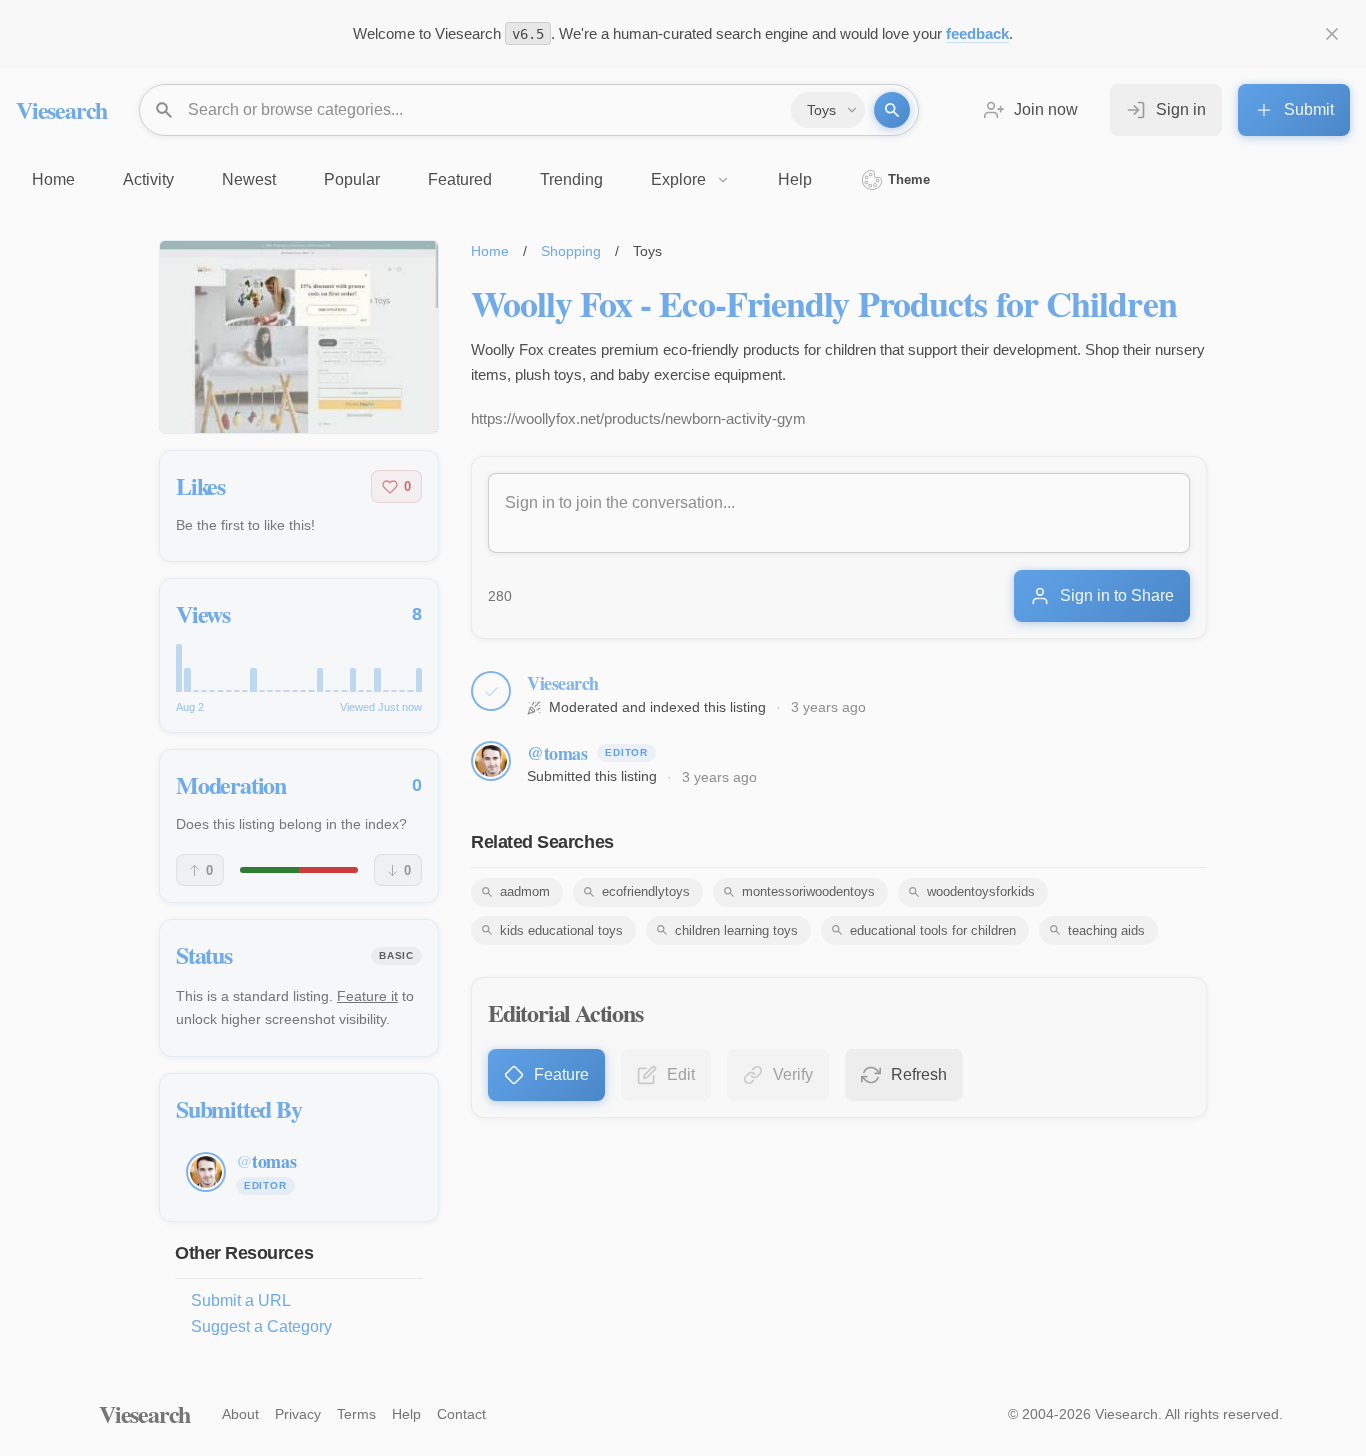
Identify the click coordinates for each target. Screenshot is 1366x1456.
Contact (461, 1414)
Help (406, 1414)
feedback (977, 33)
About (240, 1414)
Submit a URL (241, 1300)
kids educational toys (561, 930)
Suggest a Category (261, 1326)
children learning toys (736, 930)
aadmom (525, 891)
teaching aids (1106, 930)
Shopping (571, 251)
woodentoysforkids (981, 891)
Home (490, 251)
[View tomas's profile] (491, 761)
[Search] (892, 110)
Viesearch (61, 109)
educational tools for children (933, 930)
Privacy (298, 1414)
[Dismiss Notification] (1332, 34)
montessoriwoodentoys (808, 891)
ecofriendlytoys (646, 891)
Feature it (367, 996)
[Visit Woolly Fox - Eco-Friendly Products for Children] (299, 337)
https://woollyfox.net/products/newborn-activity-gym (638, 418)
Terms (356, 1414)
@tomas (557, 753)
